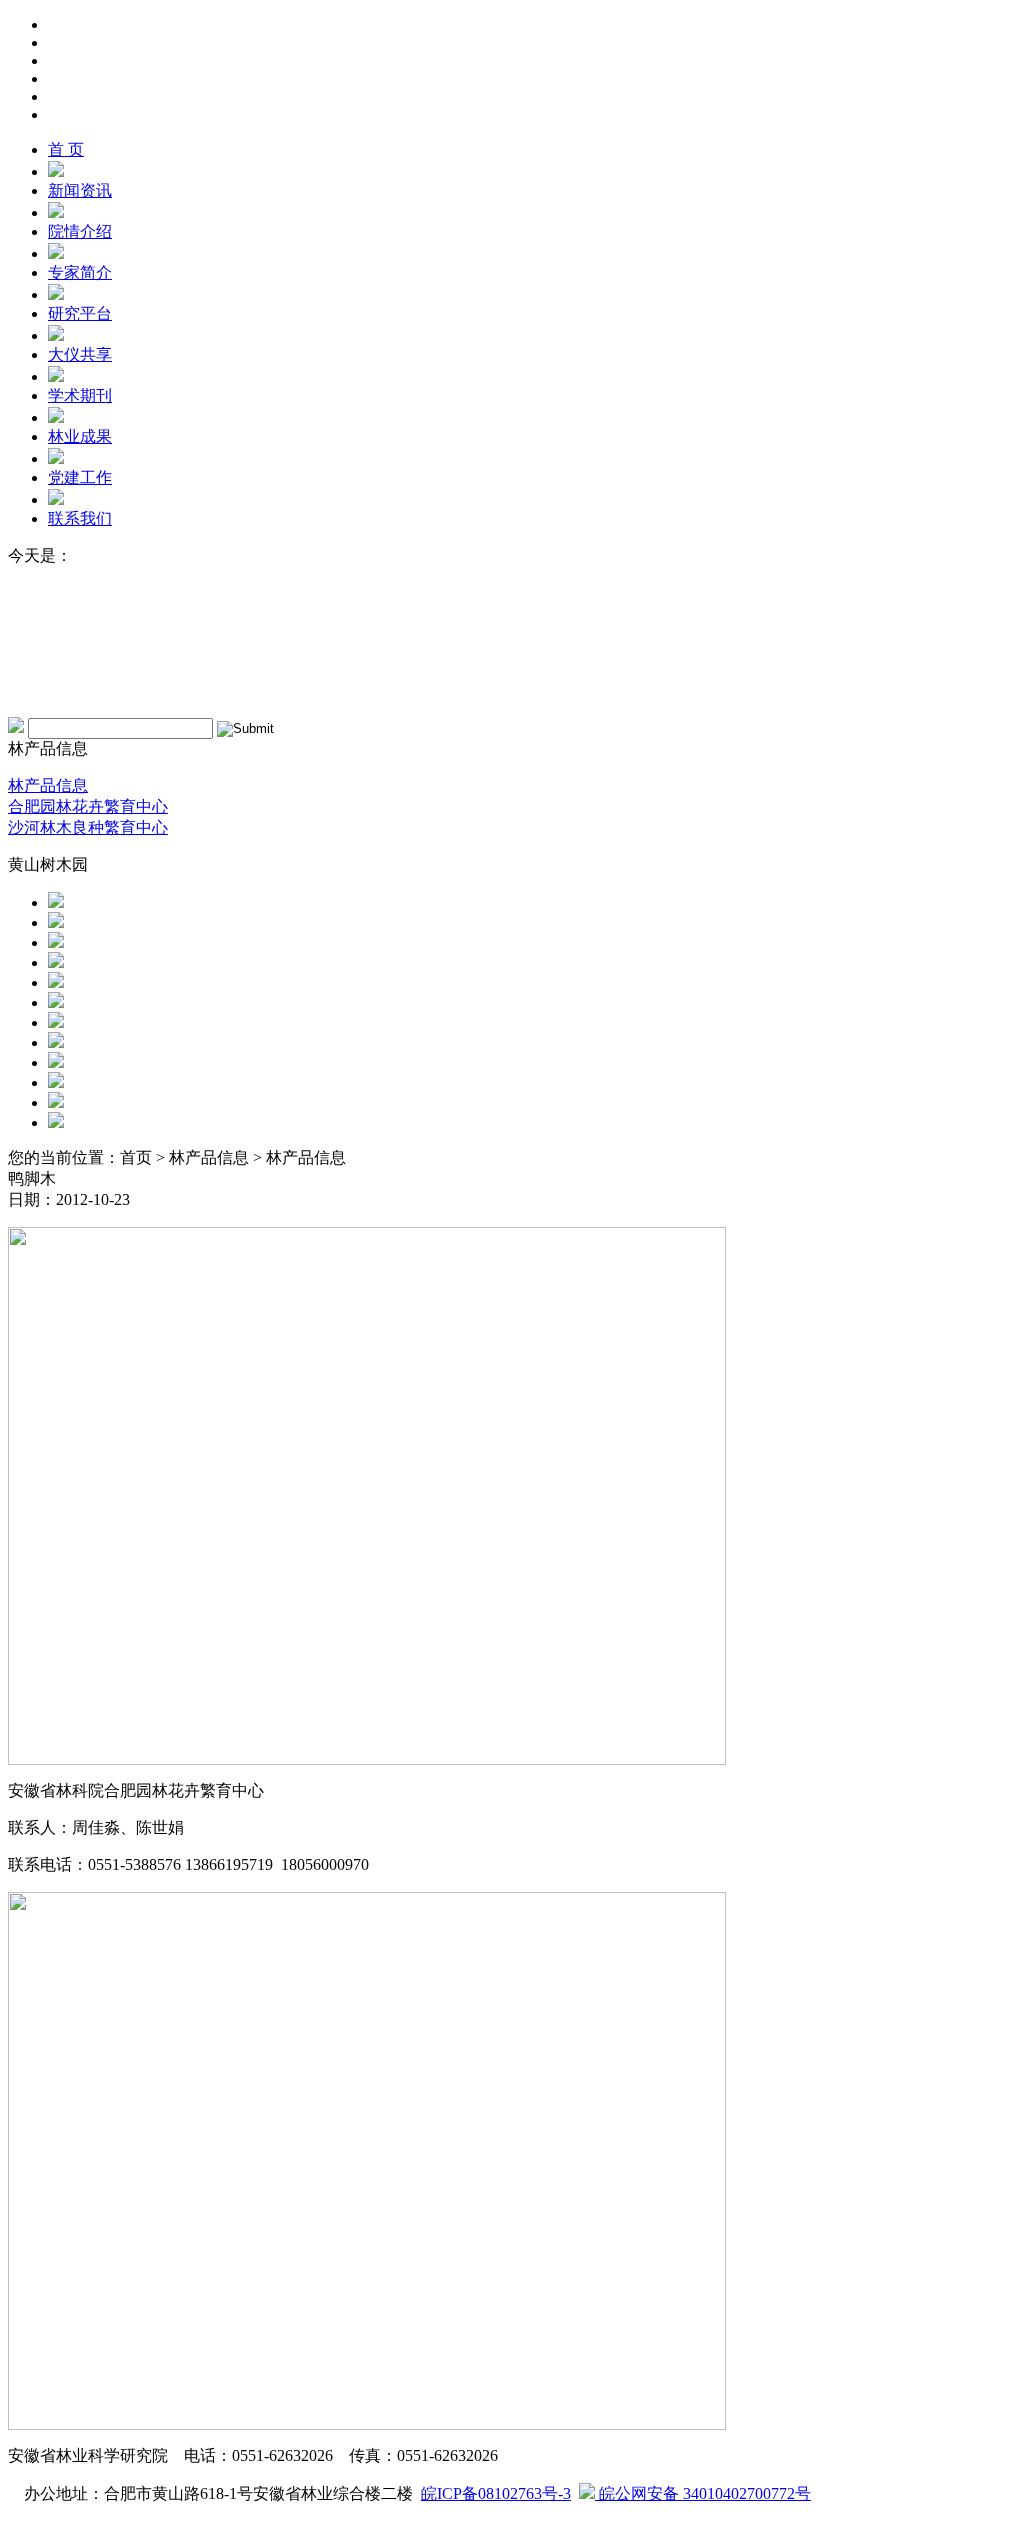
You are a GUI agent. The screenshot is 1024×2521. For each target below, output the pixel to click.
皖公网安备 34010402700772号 (703, 2493)
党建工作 (80, 477)
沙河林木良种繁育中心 (88, 827)
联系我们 (80, 518)
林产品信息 (48, 785)
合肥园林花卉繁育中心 (88, 806)
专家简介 (80, 272)
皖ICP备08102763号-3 (496, 2493)
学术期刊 (80, 395)
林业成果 (80, 436)
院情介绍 (80, 231)
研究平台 (80, 313)
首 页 (66, 149)
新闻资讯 (80, 190)
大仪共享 (80, 354)
